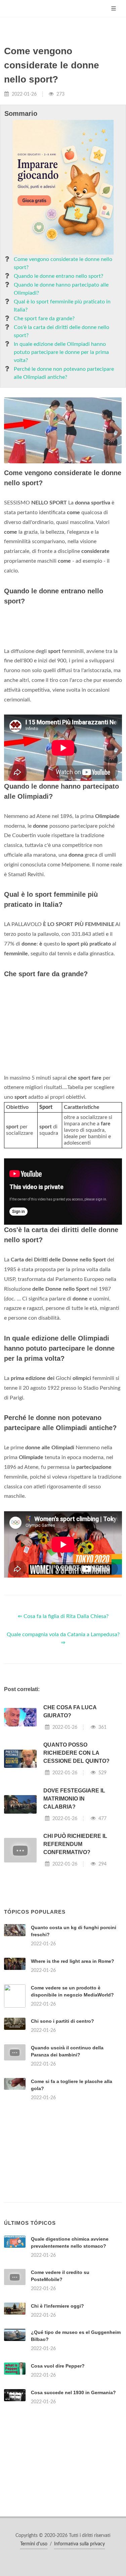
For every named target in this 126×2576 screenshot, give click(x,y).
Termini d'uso (34, 2544)
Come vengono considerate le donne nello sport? (63, 263)
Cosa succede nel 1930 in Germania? (73, 2392)
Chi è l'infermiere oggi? (57, 2306)
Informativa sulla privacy (79, 2544)
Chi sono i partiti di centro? (62, 2021)
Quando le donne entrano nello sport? (58, 276)
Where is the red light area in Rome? (73, 1961)
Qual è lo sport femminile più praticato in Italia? (62, 306)
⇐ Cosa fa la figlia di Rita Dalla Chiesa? (63, 1616)
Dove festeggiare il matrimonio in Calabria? (74, 1799)
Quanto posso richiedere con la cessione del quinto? (76, 1753)
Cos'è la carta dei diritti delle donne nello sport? (61, 331)
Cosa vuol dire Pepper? (58, 2366)
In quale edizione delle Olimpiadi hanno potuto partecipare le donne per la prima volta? (61, 352)
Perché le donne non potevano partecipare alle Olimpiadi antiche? (64, 373)
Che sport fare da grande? (44, 319)
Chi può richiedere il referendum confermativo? (75, 1844)
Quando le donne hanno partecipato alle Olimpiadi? (61, 289)
